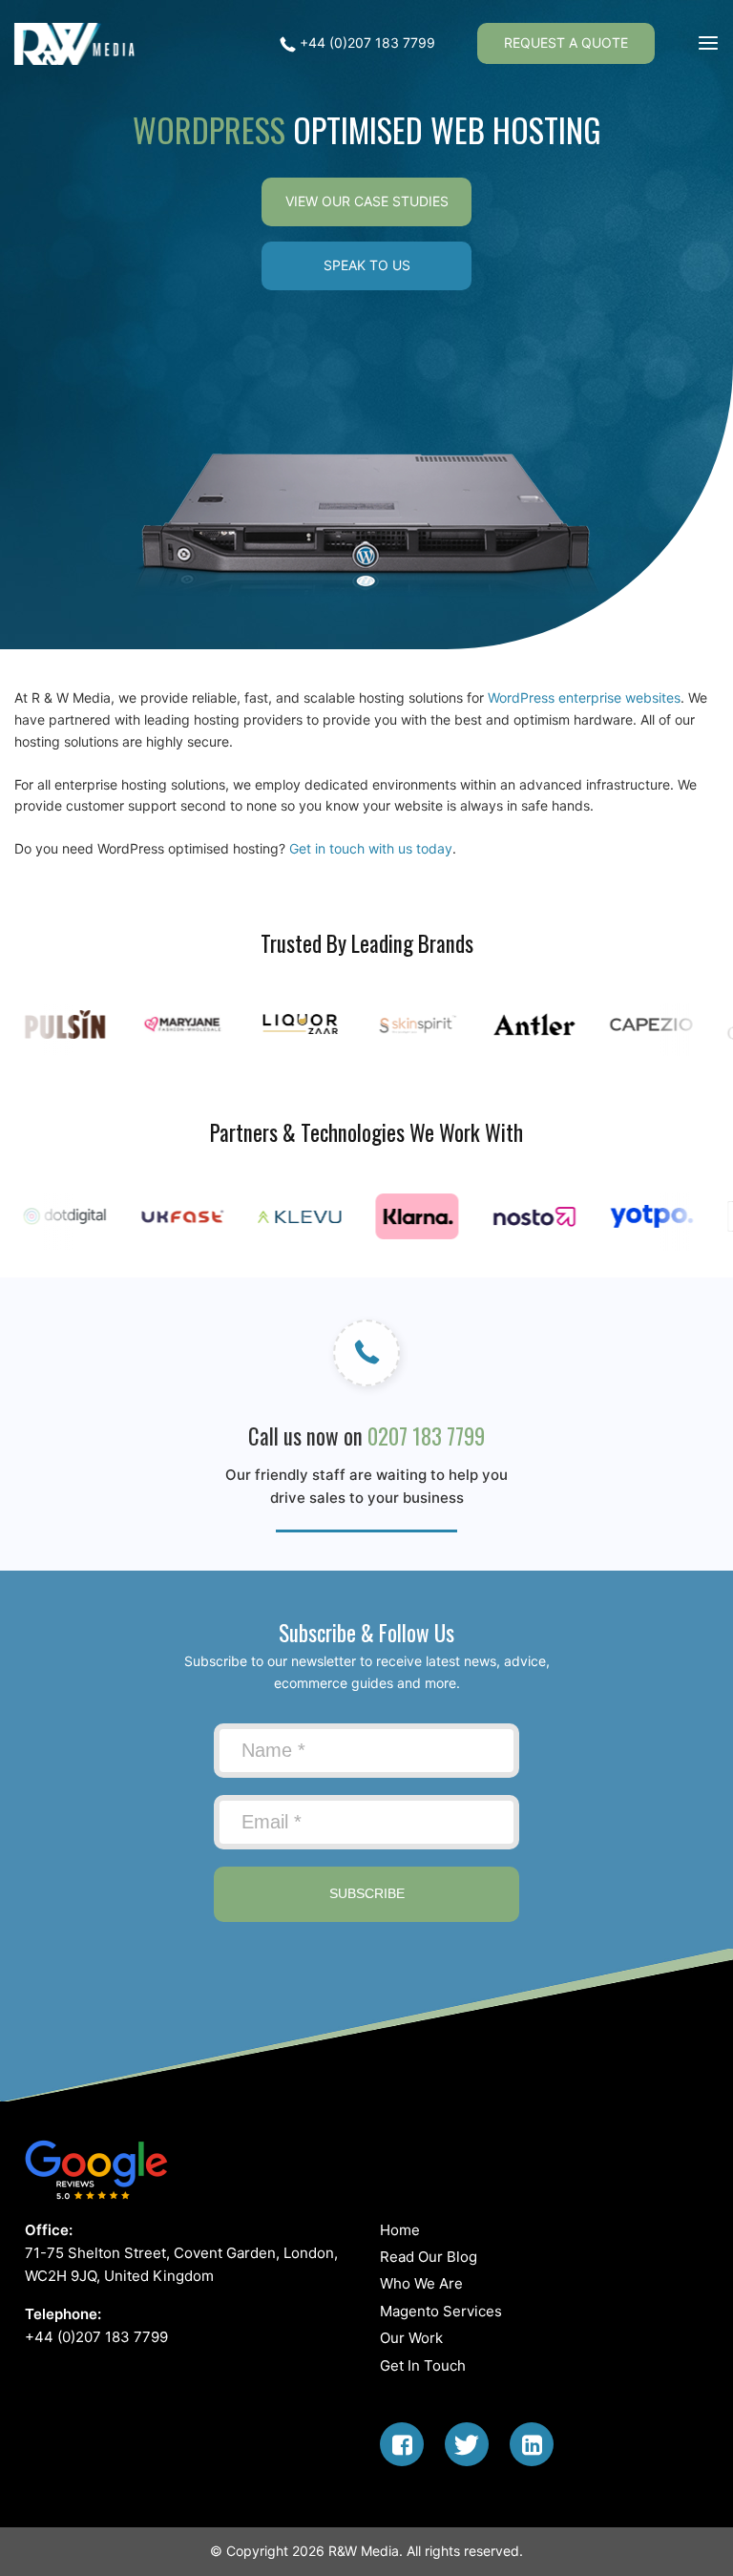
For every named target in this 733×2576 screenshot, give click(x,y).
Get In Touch (423, 2365)
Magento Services (441, 2311)
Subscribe (367, 1893)
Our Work (411, 2338)
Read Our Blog (429, 2257)
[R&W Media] (78, 44)
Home (400, 2230)
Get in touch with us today (371, 848)
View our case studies (367, 201)
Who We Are (421, 2283)
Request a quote (566, 42)
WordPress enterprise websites (584, 697)
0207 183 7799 (426, 1436)
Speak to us (367, 265)
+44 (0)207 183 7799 (366, 42)
